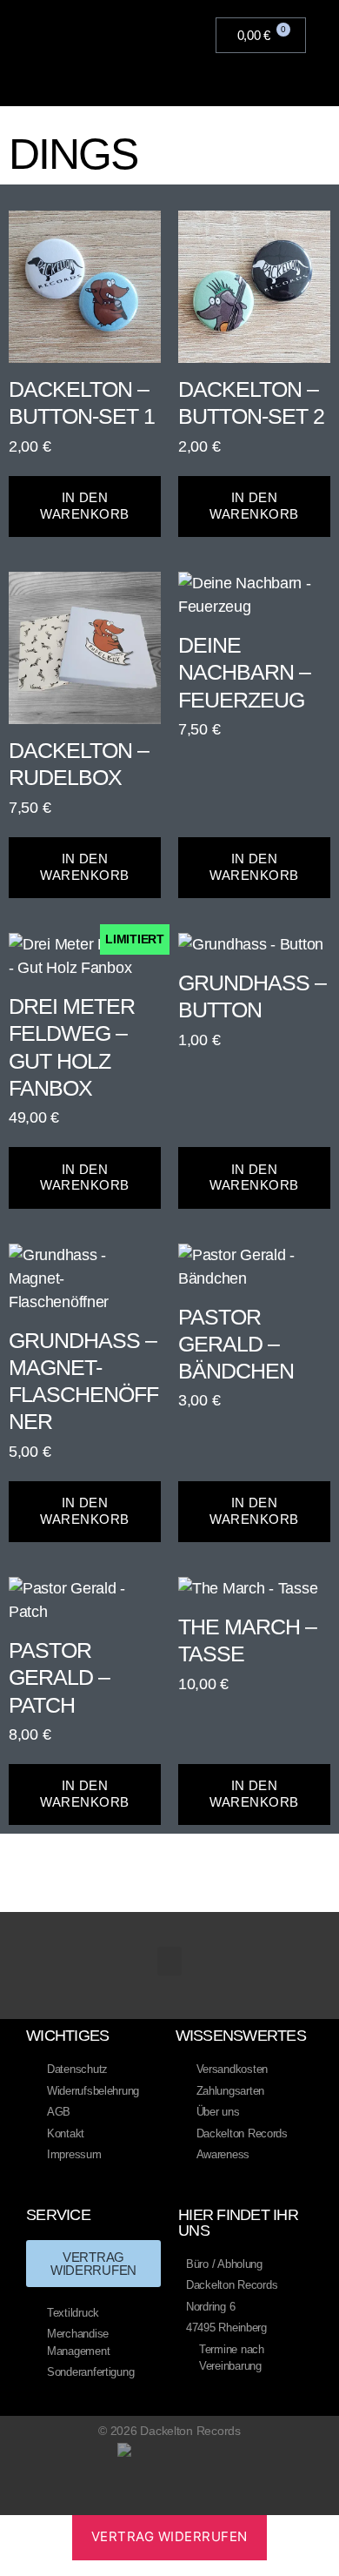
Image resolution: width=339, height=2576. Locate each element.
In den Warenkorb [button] (85, 506)
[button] (183, 36)
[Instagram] (186, 2500)
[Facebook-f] (119, 2500)
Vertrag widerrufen (169, 2536)
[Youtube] (153, 2500)
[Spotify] (220, 2500)
